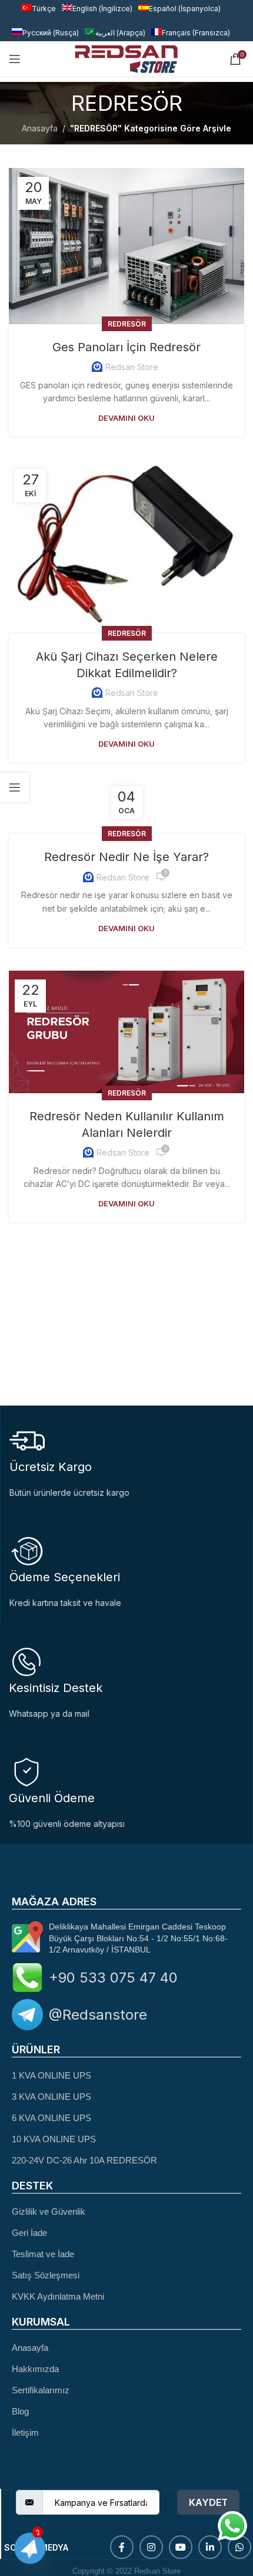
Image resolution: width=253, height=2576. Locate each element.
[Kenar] (15, 787)
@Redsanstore (98, 2015)
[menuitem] (45, 33)
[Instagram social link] (151, 2547)
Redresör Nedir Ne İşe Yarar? (126, 857)
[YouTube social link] (181, 2547)
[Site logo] (126, 58)
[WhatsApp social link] (239, 2547)
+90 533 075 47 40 (113, 1978)
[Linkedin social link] (210, 2547)
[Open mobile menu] (15, 59)
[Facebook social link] (122, 2547)
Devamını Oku (126, 418)
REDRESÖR (127, 324)
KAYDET (208, 2502)
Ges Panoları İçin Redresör (126, 347)
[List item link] (126, 2075)
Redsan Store (132, 367)
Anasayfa (40, 128)
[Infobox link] (126, 1682)
